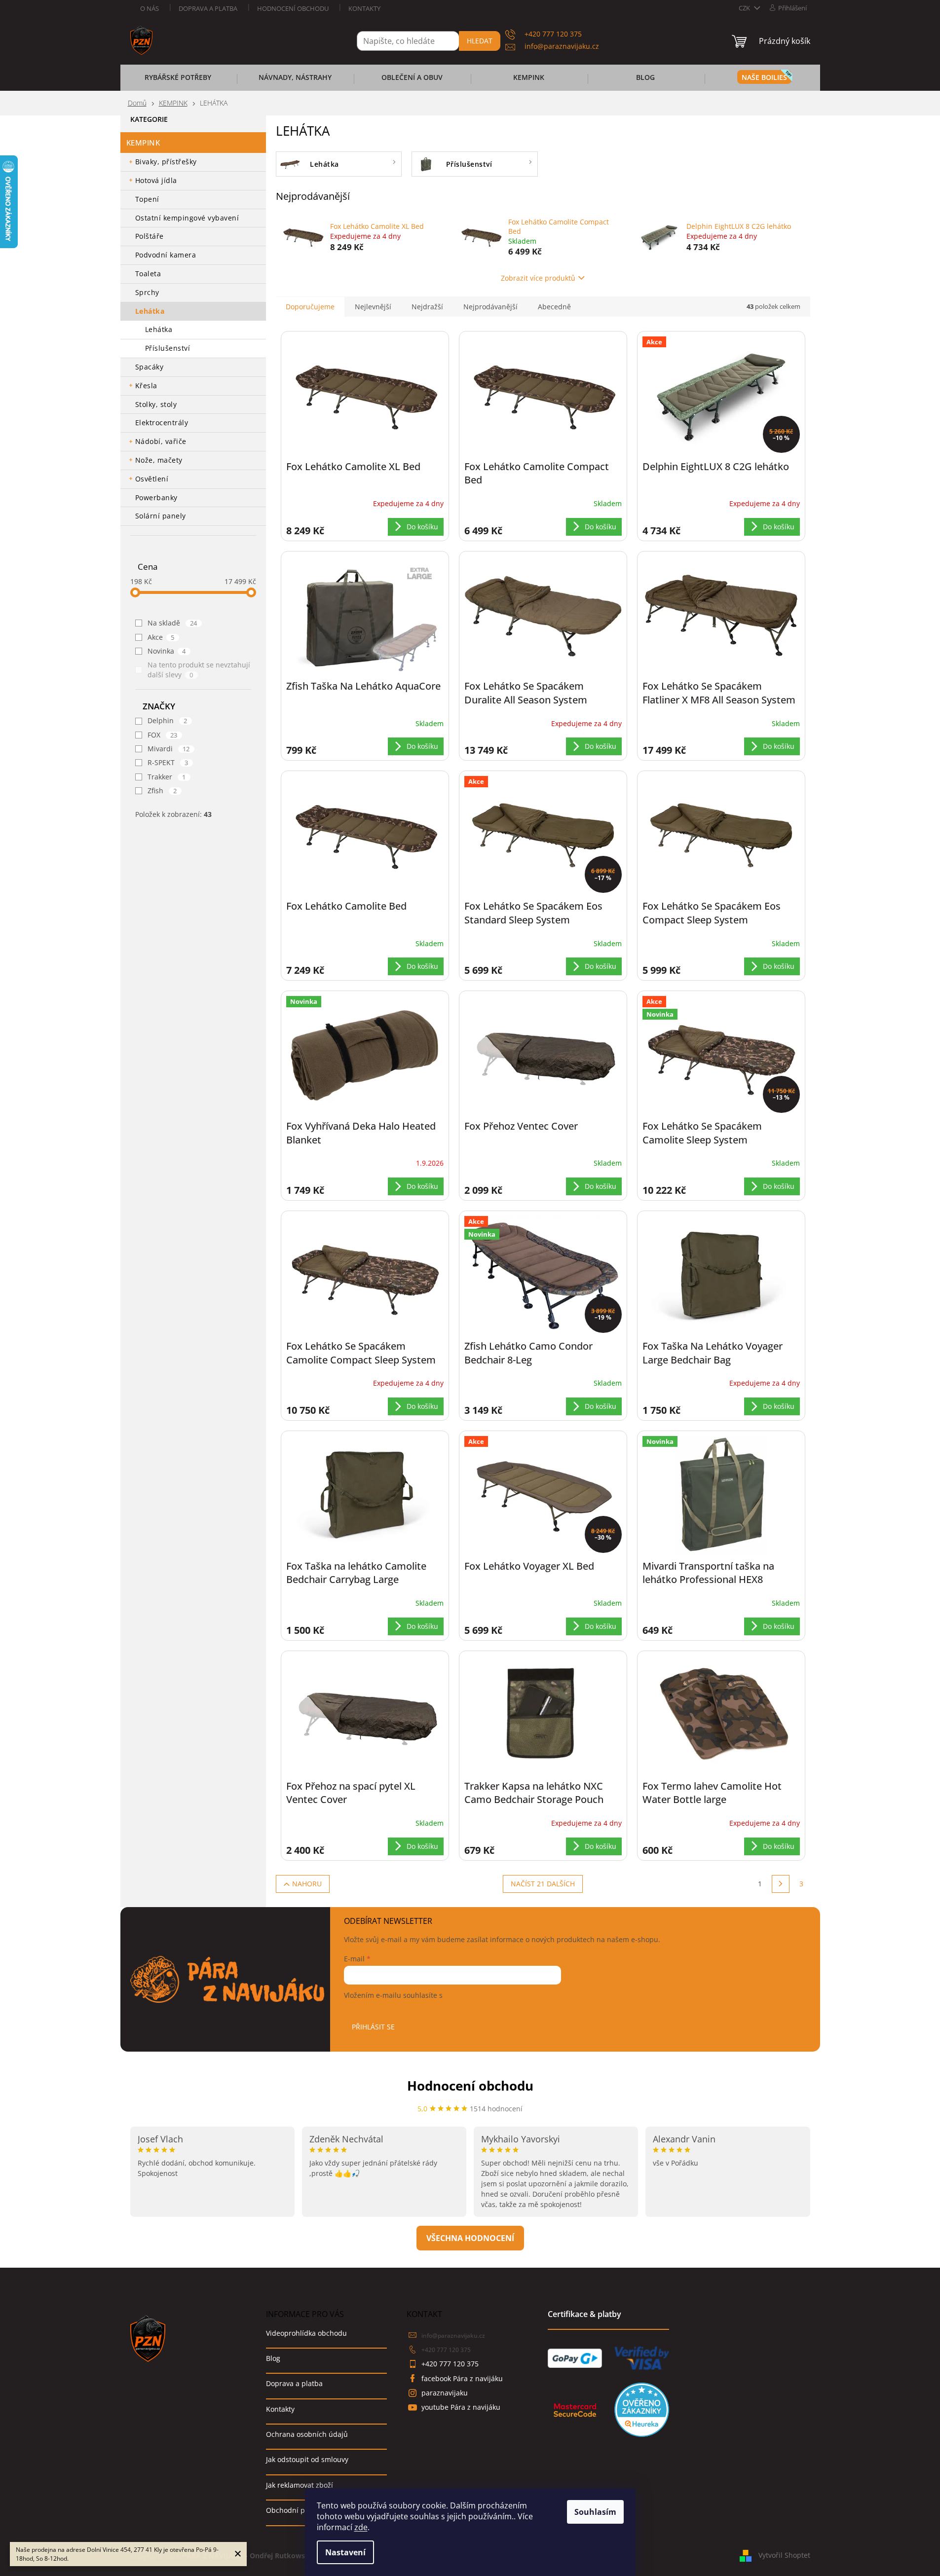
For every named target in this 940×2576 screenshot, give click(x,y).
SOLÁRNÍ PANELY (161, 516)
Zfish (162, 791)
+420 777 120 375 (446, 2350)
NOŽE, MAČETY (159, 460)
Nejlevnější (373, 307)
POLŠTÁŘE (150, 236)
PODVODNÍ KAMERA (166, 255)
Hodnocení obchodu (293, 8)
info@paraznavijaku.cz (453, 2336)
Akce (161, 637)
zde (361, 2527)
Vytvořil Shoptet (784, 2555)
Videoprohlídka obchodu (306, 2333)
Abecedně (554, 307)
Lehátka (159, 329)
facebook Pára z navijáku (462, 2378)
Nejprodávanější (490, 307)
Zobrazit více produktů (538, 278)
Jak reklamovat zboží (300, 2485)
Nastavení (345, 2552)
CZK (745, 8)
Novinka (167, 651)
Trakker (167, 777)
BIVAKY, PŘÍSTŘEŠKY (166, 162)
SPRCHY (147, 292)
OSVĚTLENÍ (152, 479)
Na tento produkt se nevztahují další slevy (199, 670)
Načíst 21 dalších (543, 1884)
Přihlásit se (373, 2027)
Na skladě (172, 623)
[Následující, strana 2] (781, 1884)
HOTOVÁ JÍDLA (156, 180)
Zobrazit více (470, 2238)
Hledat (480, 41)
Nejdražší (427, 307)
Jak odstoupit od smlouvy (307, 2459)
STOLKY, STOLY (156, 404)
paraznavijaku (445, 2393)
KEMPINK (143, 143)
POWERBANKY (156, 497)
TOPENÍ (147, 199)
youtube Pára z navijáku (461, 2407)
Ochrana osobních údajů (307, 2434)
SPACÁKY (150, 367)
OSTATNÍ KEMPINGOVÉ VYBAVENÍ (187, 218)
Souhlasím (595, 2512)
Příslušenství (168, 348)
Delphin (168, 720)
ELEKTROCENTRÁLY (162, 423)
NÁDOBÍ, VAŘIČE (161, 441)
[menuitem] (178, 80)
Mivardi (169, 749)
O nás (150, 8)
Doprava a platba (208, 8)
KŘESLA (146, 386)
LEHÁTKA (150, 311)
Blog (273, 2358)
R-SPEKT (168, 762)
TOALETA (148, 274)
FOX (163, 735)
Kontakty (364, 8)
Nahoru (307, 1884)
